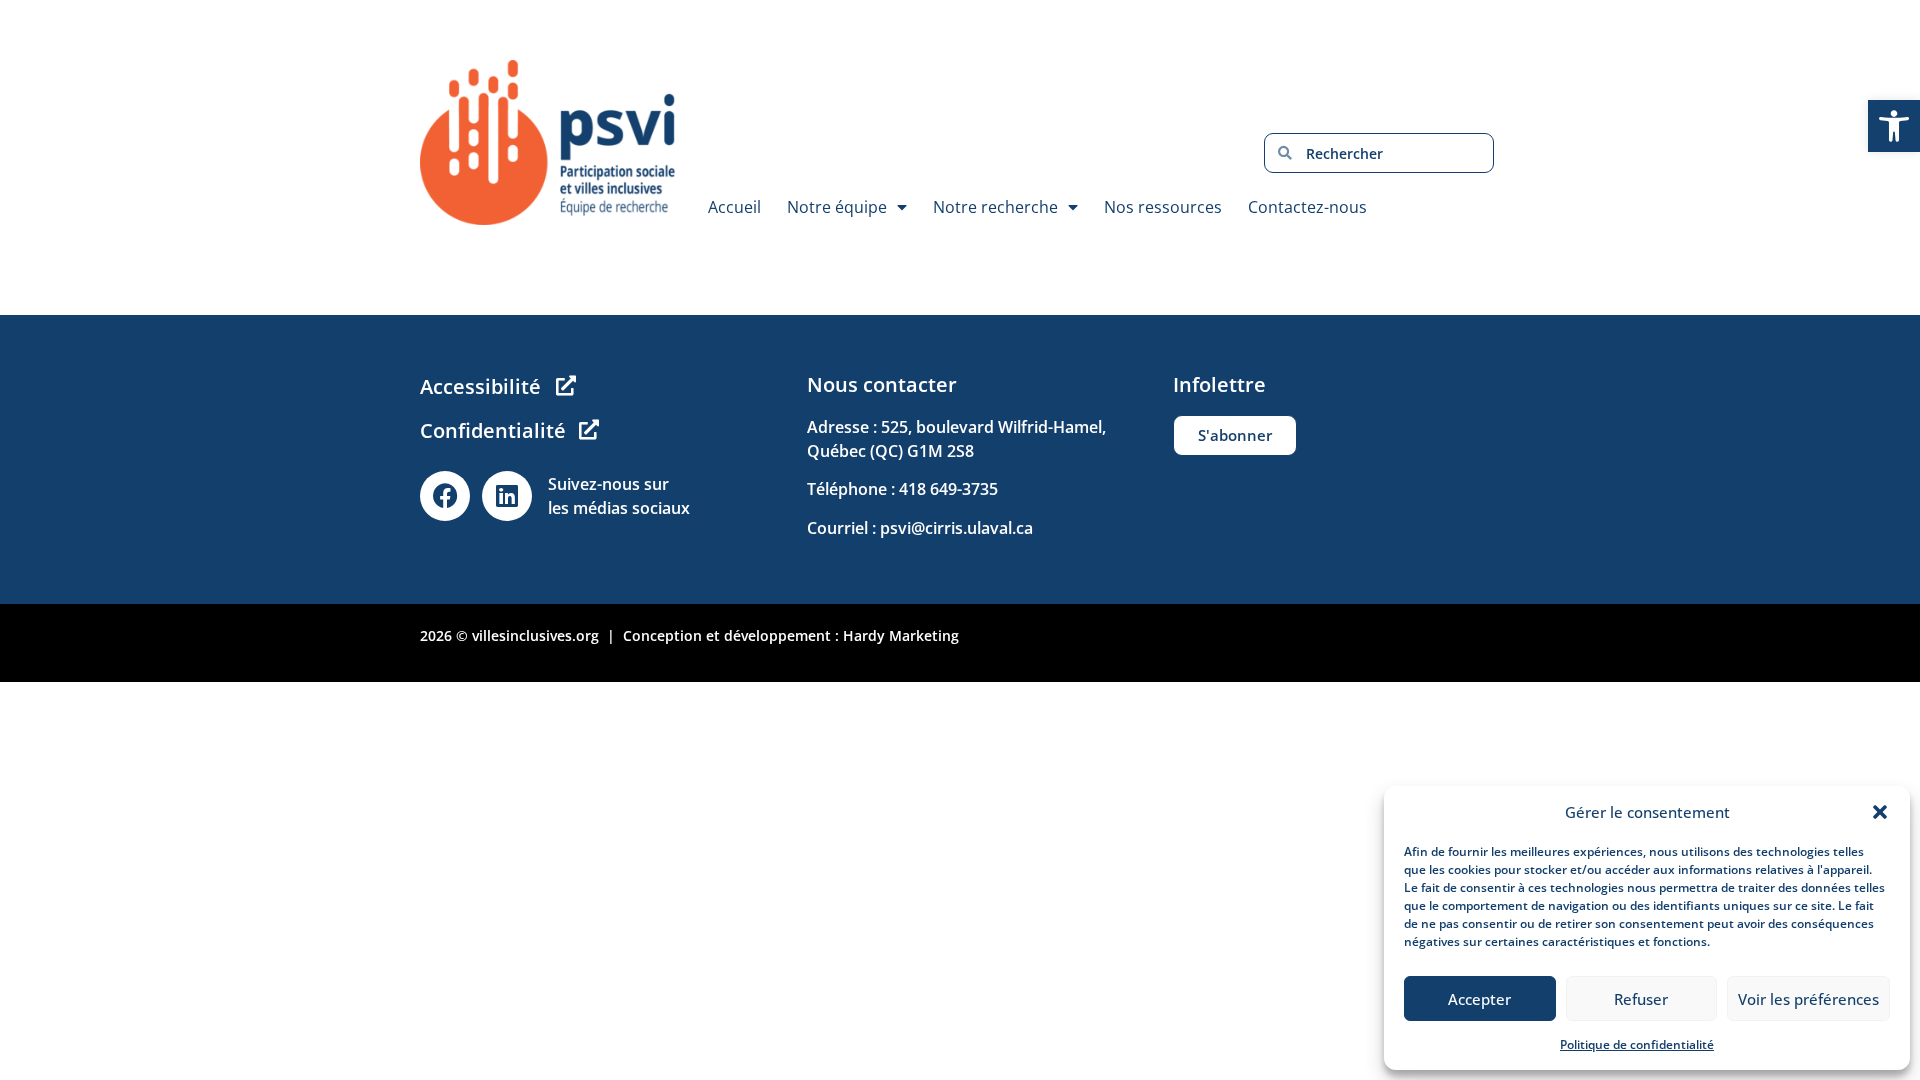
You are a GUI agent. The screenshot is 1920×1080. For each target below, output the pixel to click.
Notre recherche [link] (995, 207)
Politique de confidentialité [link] (1637, 1044)
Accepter (1479, 999)
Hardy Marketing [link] (901, 635)
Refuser (1641, 999)
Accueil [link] (734, 207)
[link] (1894, 126)
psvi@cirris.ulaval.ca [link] (956, 528)
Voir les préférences (1808, 999)
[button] (1880, 812)
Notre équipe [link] (837, 207)
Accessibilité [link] (480, 386)
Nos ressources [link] (1163, 207)
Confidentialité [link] (493, 430)
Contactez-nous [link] (1307, 207)
